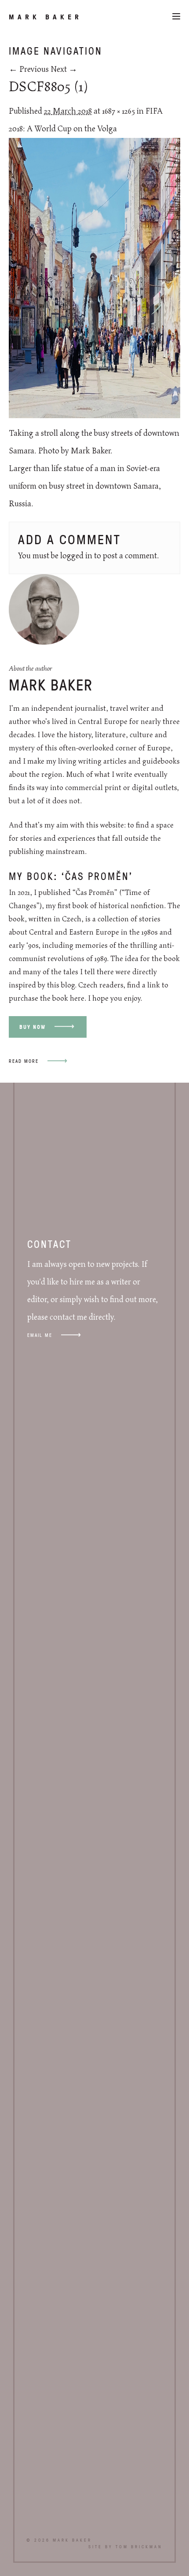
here (77, 998)
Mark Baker (45, 17)
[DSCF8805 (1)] (94, 416)
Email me (40, 1335)
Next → (64, 70)
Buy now (33, 1027)
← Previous (29, 70)
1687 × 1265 (118, 111)
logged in (76, 556)
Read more (24, 1061)
